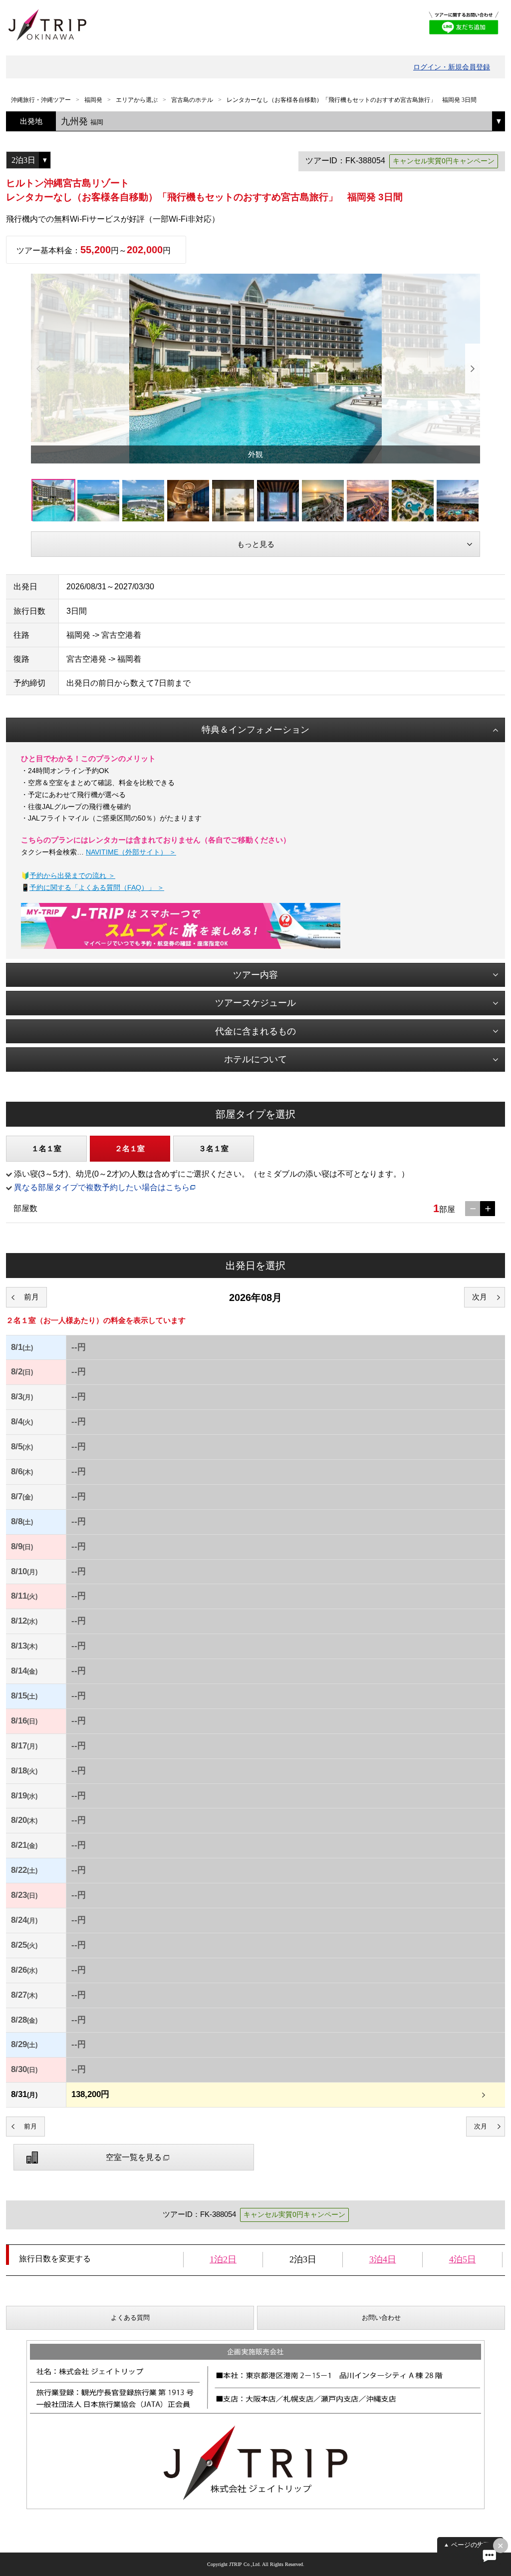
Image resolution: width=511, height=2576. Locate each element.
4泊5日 (463, 2259)
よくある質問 (130, 2318)
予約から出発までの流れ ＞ (72, 875)
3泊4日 (383, 2259)
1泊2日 (223, 2259)
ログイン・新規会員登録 (452, 67)
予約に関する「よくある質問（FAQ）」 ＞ (97, 887)
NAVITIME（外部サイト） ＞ (131, 852)
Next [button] (473, 369)
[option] (255, 369)
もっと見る (256, 544)
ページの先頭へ (474, 2545)
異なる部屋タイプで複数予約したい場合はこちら (102, 1187)
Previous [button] (38, 369)
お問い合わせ (381, 2318)
